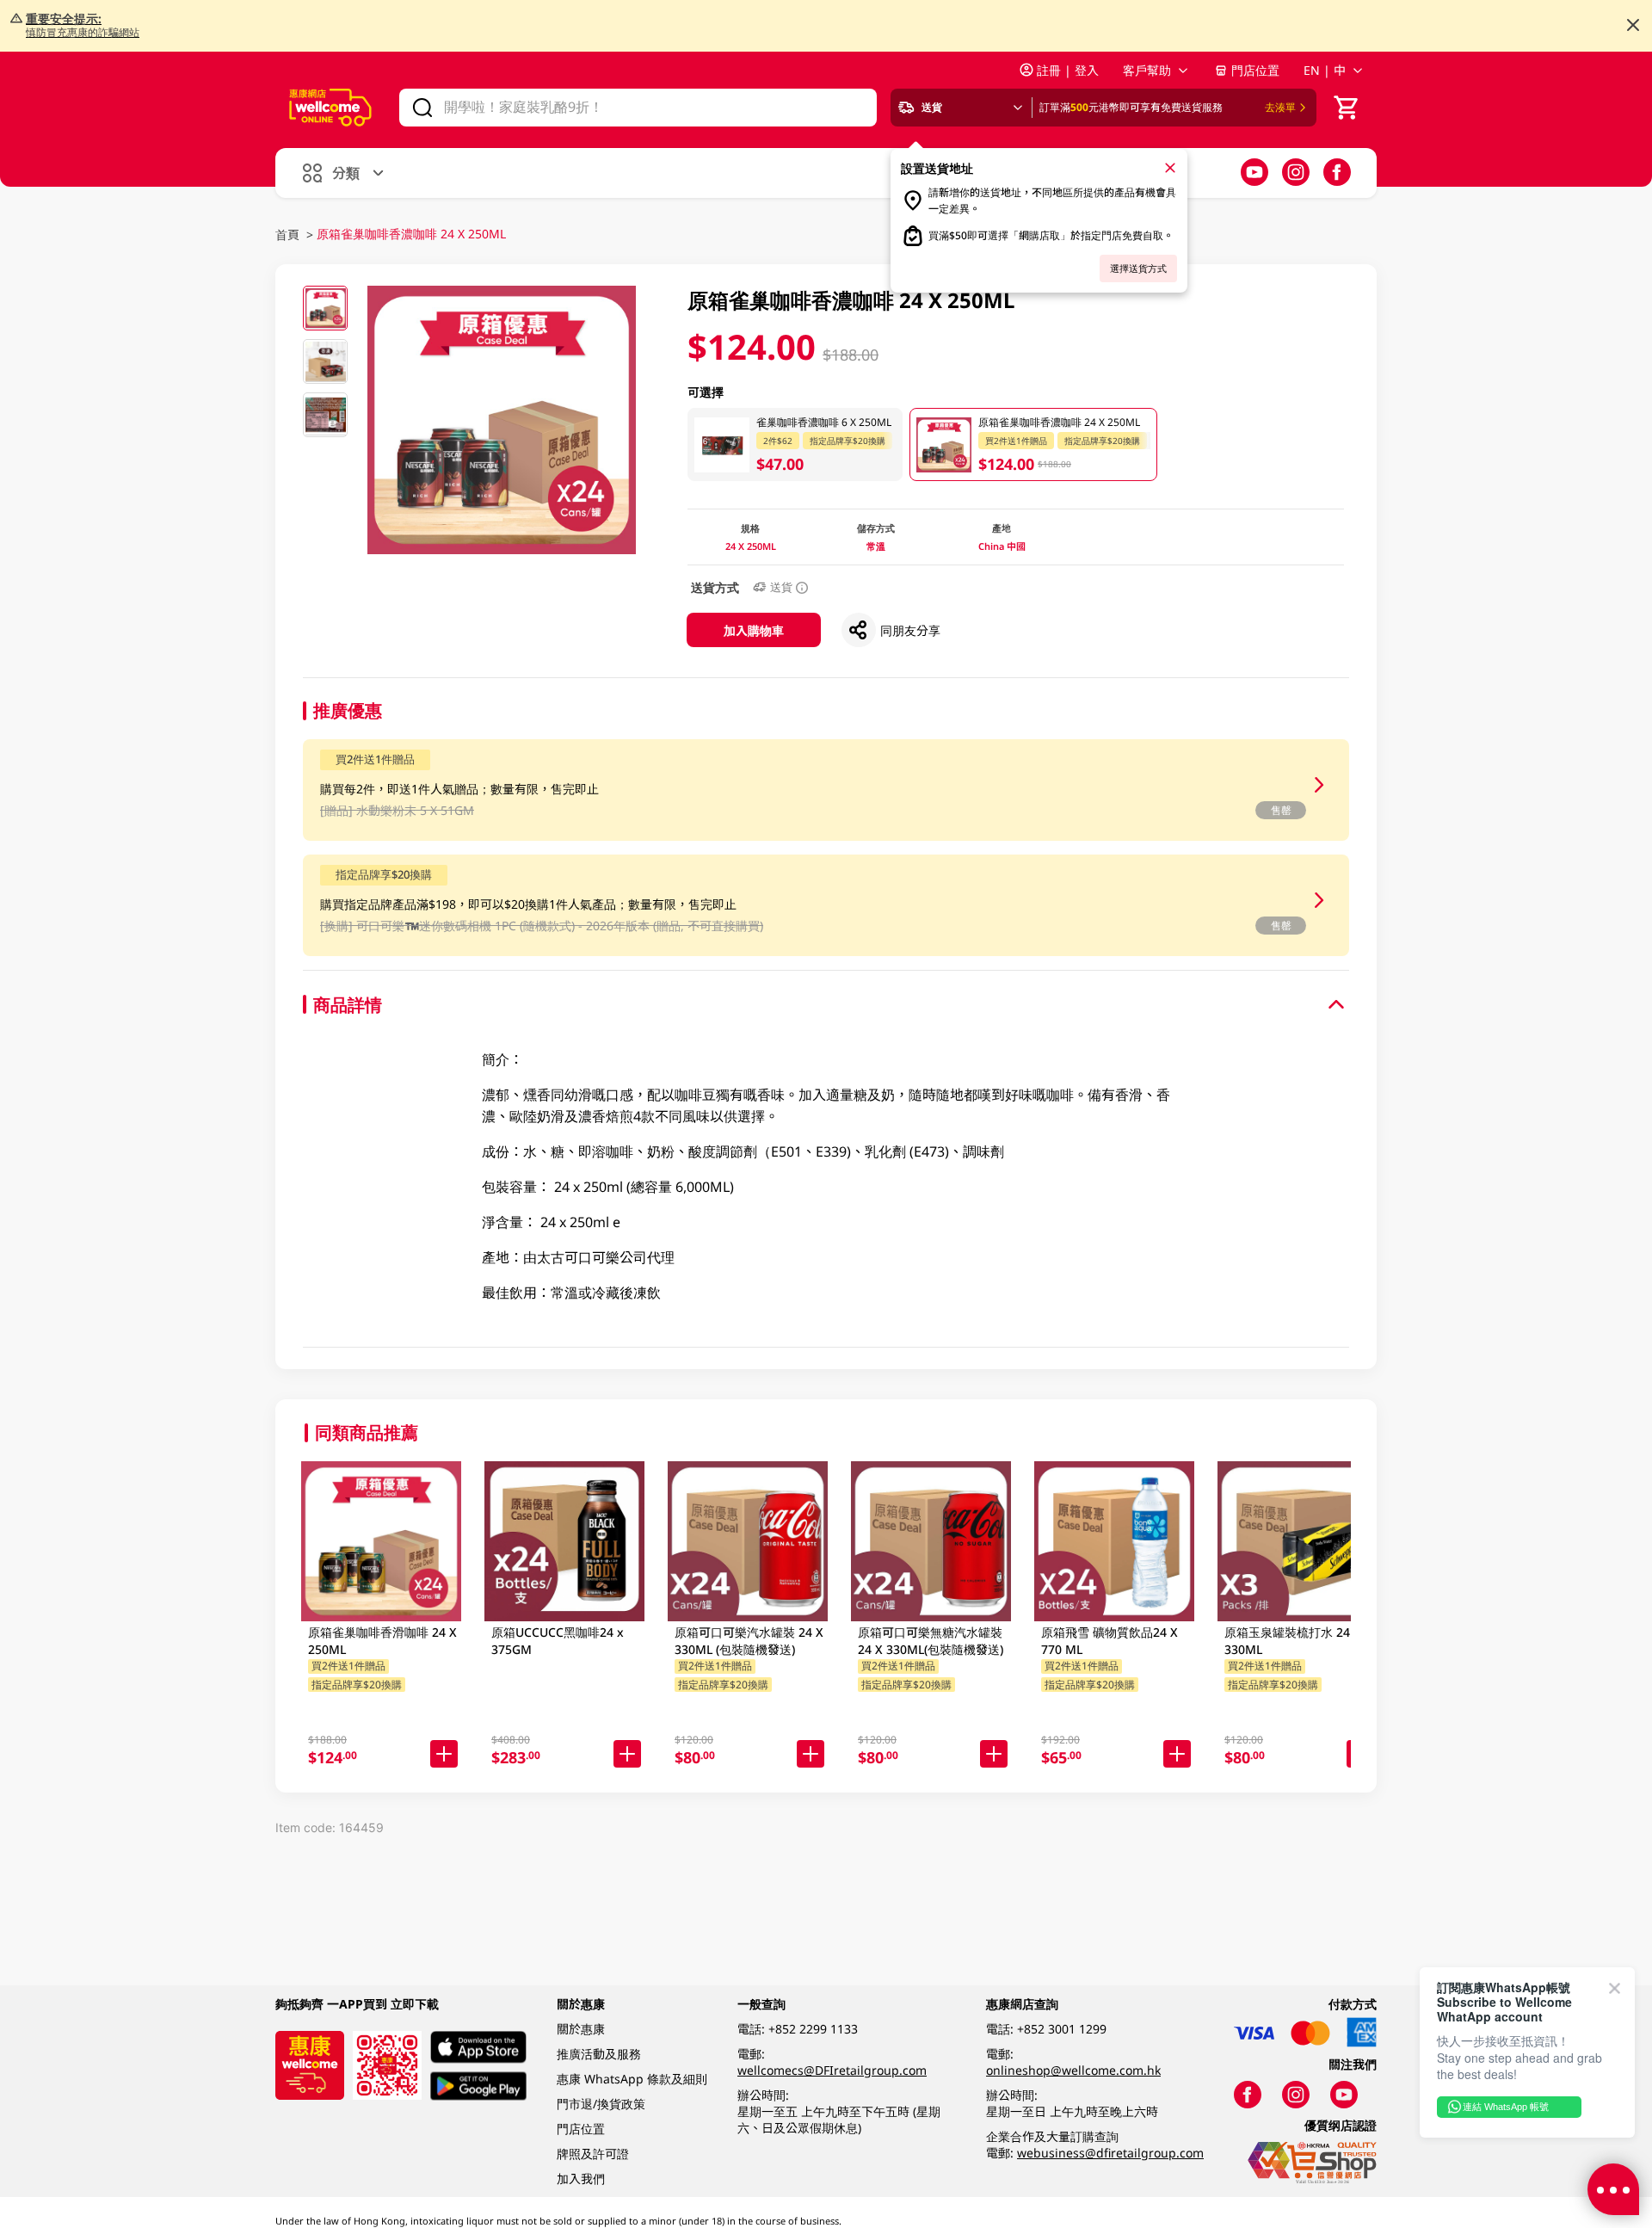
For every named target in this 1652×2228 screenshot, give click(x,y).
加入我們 (581, 2179)
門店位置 (1255, 70)
